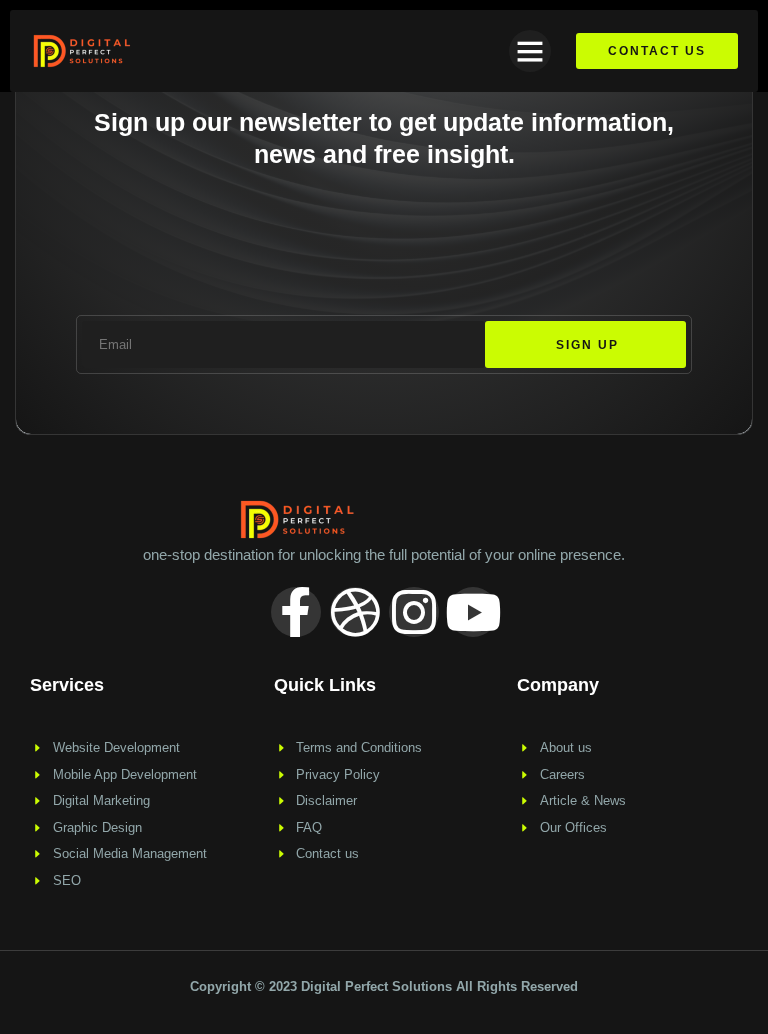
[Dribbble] (355, 612)
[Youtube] (473, 612)
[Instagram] (414, 612)
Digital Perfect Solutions (378, 986)
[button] (530, 51)
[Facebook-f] (296, 612)
